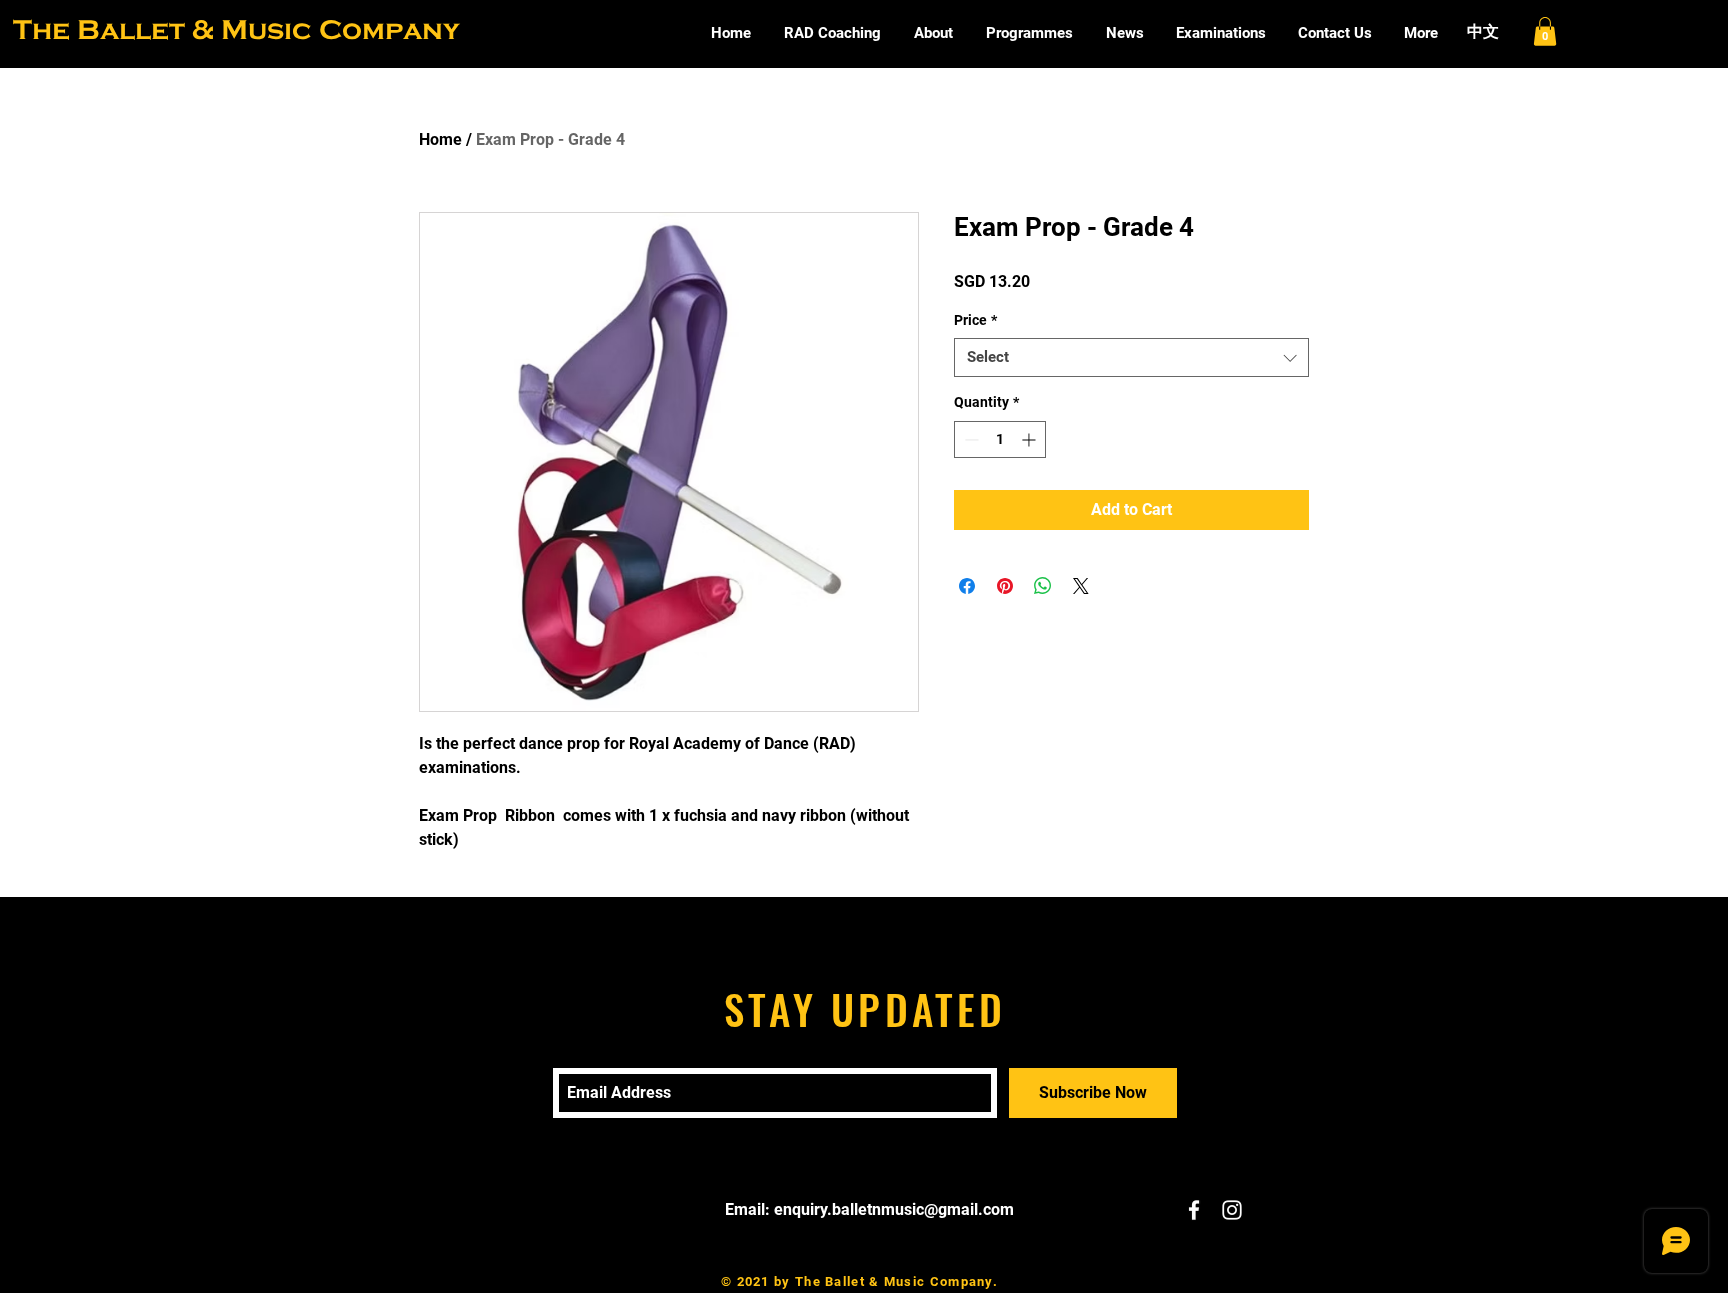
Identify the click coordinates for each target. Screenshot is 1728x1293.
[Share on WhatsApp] (1043, 586)
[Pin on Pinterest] (1005, 586)
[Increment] (1030, 439)
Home (440, 139)
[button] (1545, 31)
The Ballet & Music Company (236, 29)
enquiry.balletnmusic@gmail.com (894, 1209)
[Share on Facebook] (967, 586)
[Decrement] (969, 439)
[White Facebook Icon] (1194, 1210)
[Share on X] (1081, 586)
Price (975, 320)
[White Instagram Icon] (1232, 1210)
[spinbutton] (1000, 439)
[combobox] (1131, 357)
